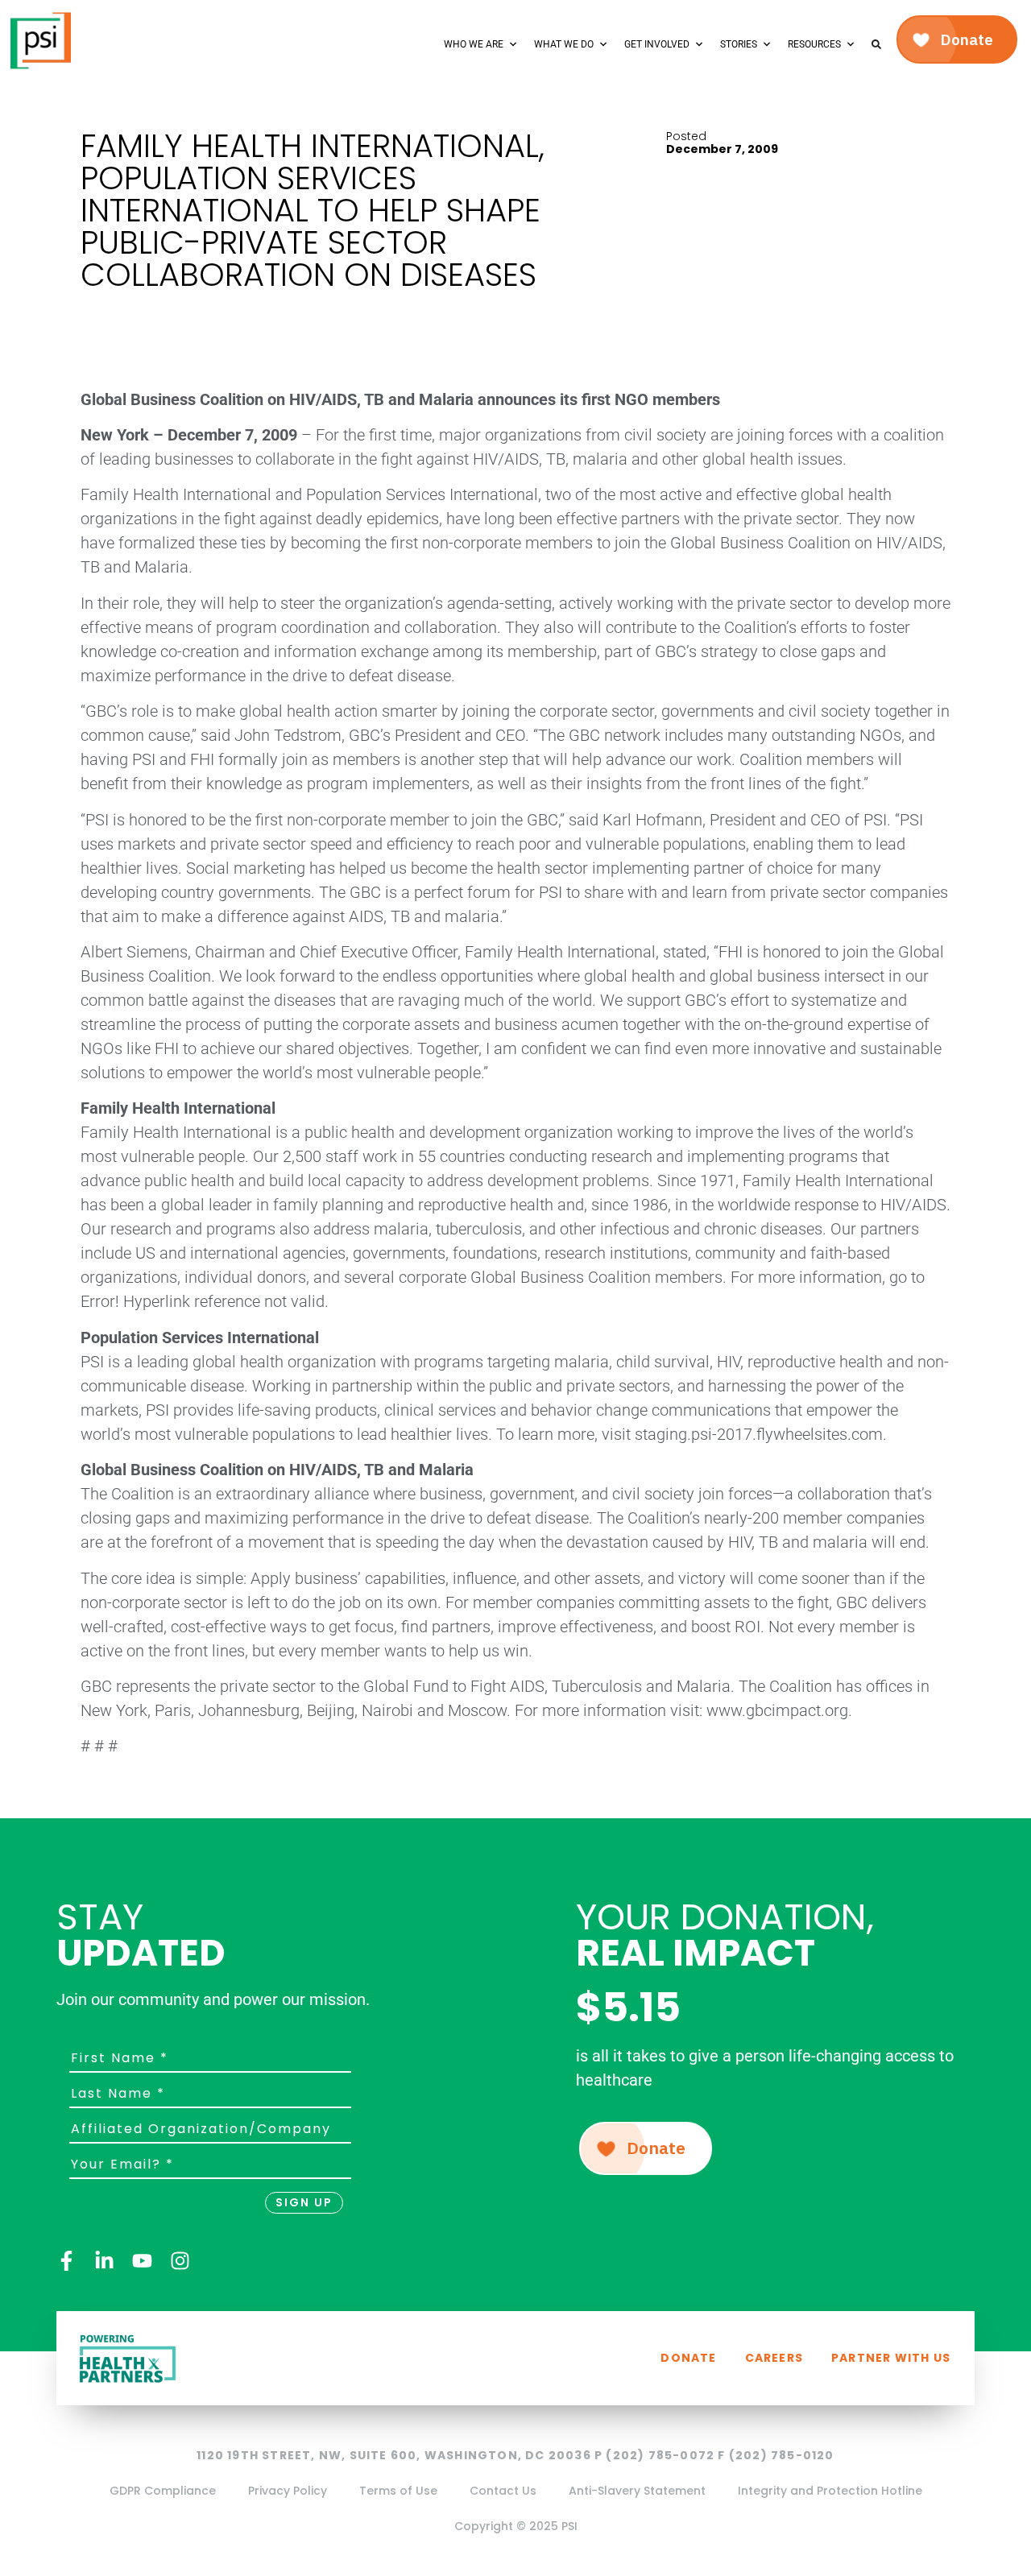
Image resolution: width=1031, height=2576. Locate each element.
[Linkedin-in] (104, 2261)
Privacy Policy (288, 2491)
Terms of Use (398, 2491)
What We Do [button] (564, 44)
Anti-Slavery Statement (637, 2491)
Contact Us (503, 2491)
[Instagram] (180, 2261)
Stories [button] (739, 44)
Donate (688, 2358)
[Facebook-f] (66, 2261)
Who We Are (474, 44)
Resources (814, 44)
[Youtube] (142, 2261)
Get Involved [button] (657, 44)
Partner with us (891, 2358)
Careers (774, 2358)
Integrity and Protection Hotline (830, 2491)
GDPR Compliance (163, 2491)
